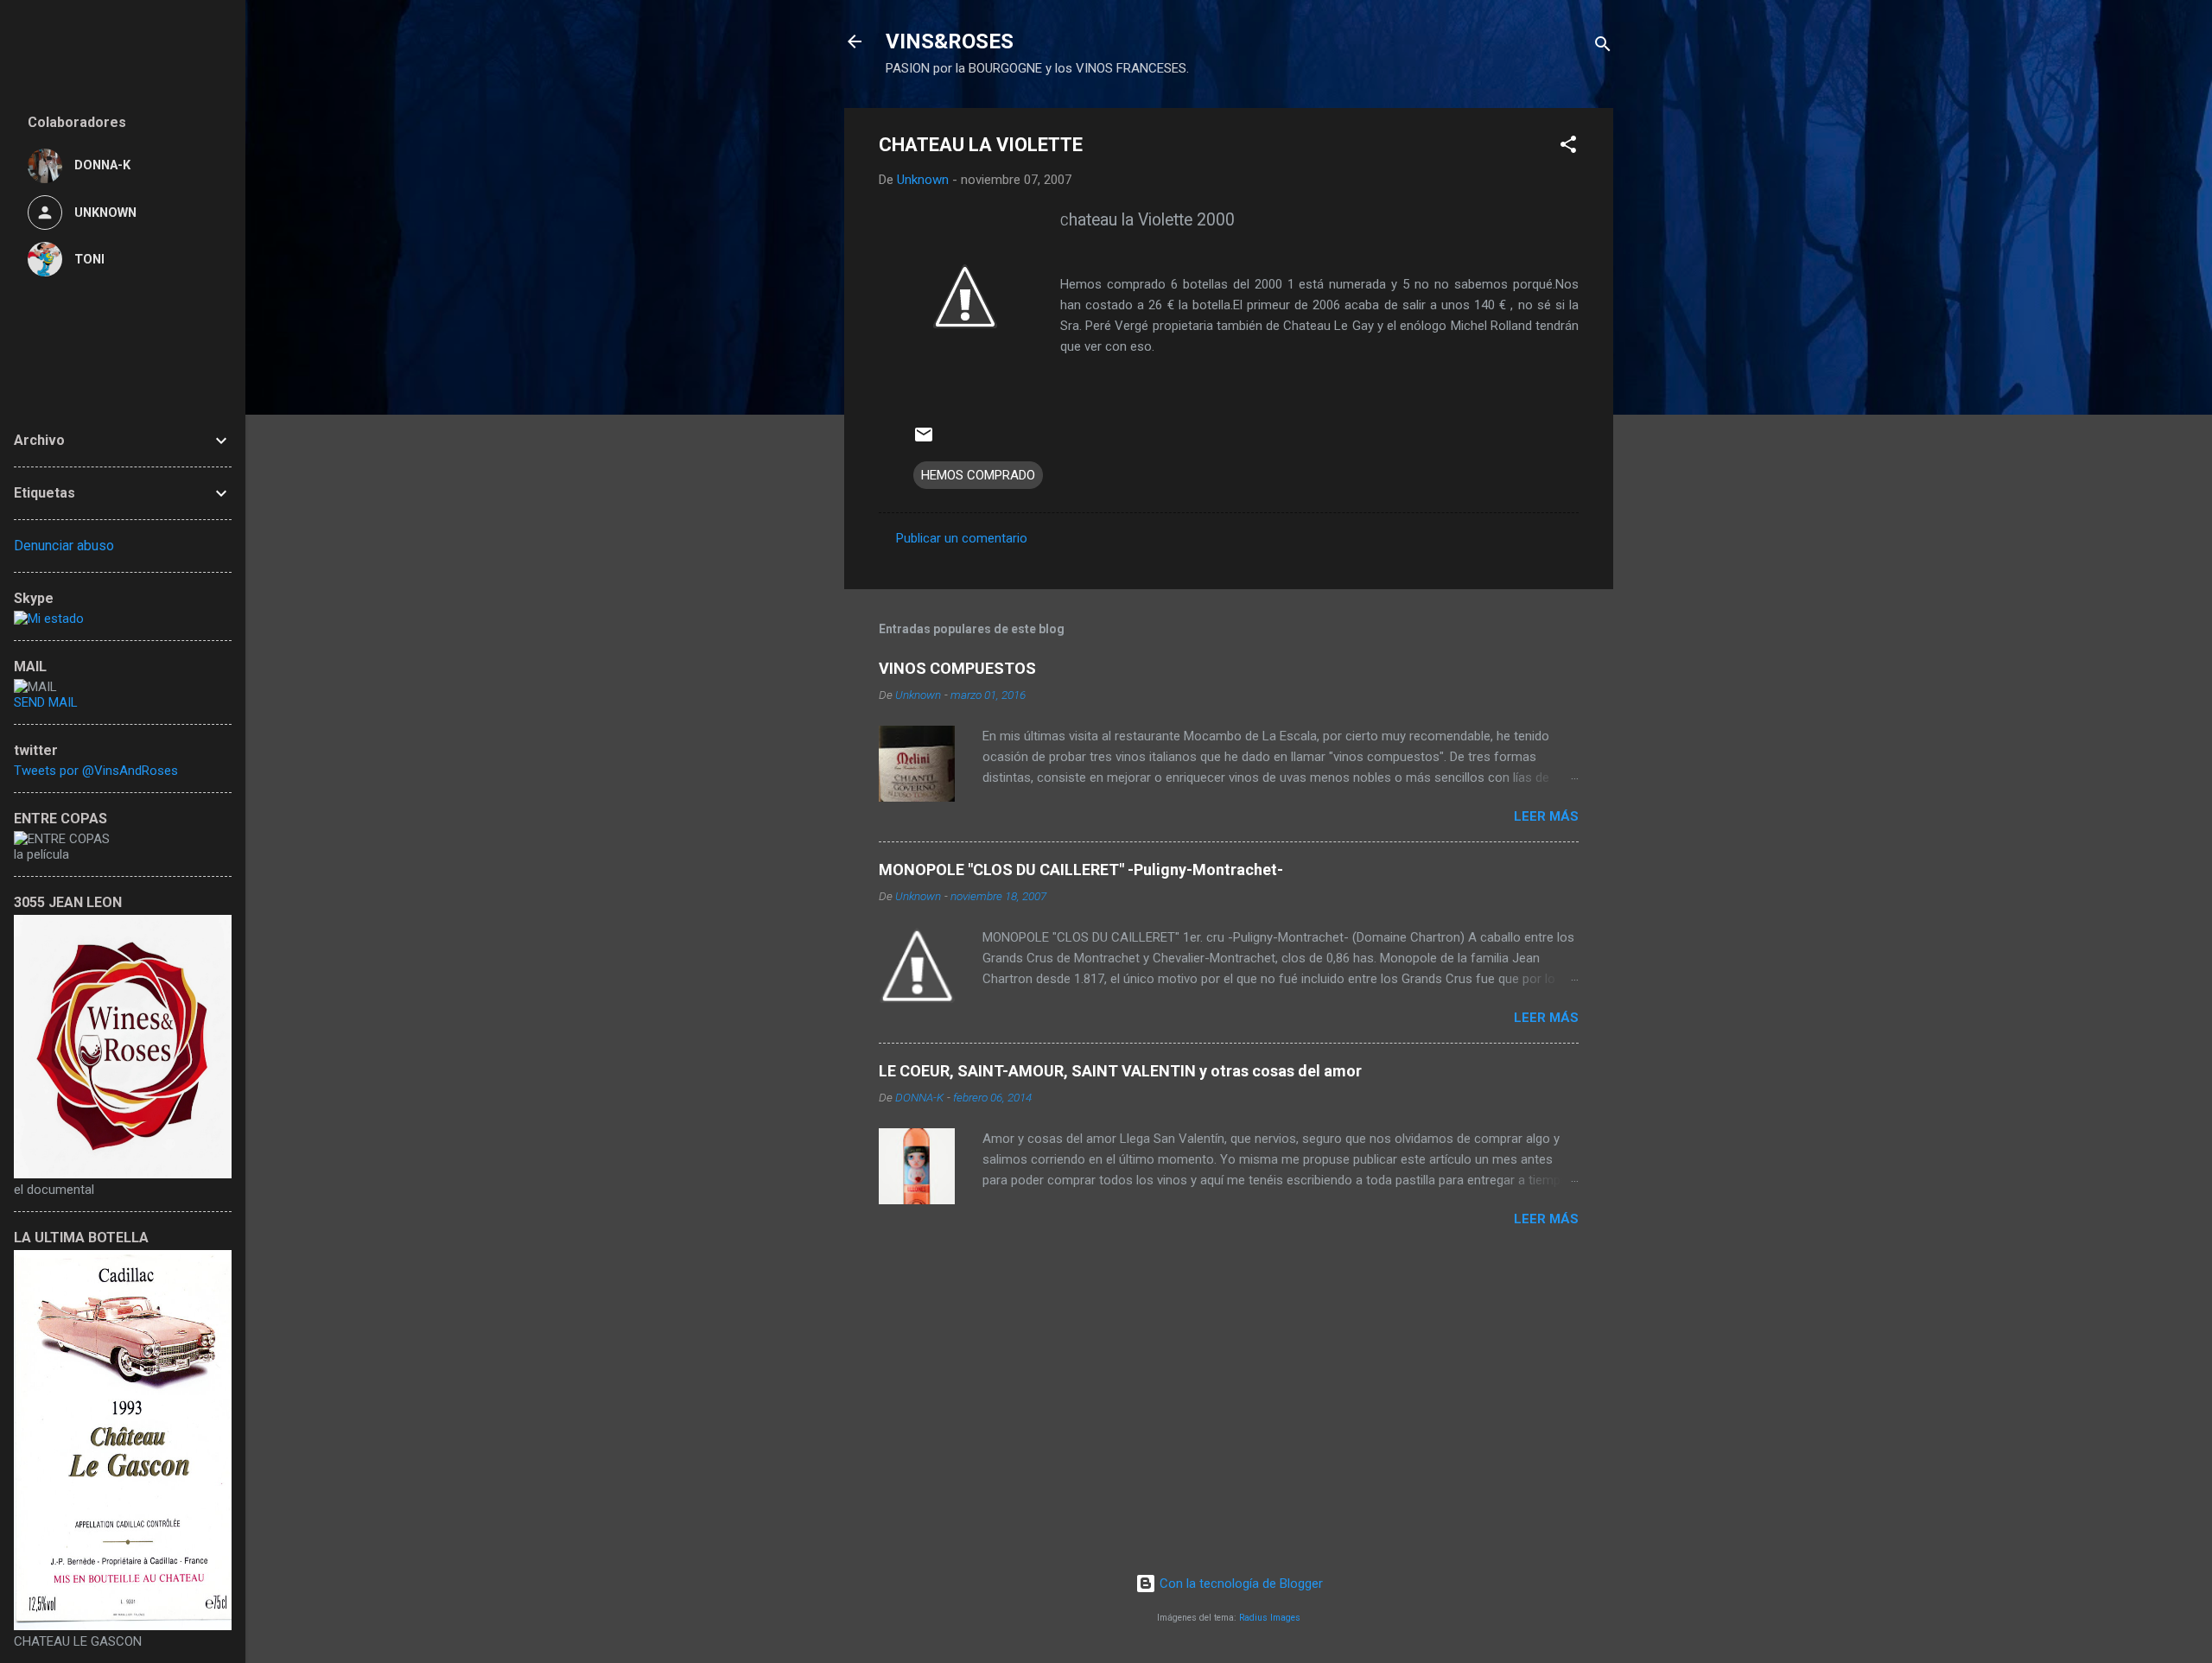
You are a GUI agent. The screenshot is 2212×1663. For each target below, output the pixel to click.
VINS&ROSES (950, 41)
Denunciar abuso (64, 546)
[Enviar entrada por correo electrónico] (924, 441)
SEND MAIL (46, 702)
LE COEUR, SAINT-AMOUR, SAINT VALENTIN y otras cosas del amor (1120, 1071)
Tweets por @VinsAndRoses (96, 771)
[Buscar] (1603, 47)
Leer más (1546, 816)
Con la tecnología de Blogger (1239, 1584)
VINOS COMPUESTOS (957, 668)
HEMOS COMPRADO (978, 475)
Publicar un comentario (962, 538)
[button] (1568, 147)
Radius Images (1270, 1618)
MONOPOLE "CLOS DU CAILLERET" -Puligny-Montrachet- (1081, 870)
